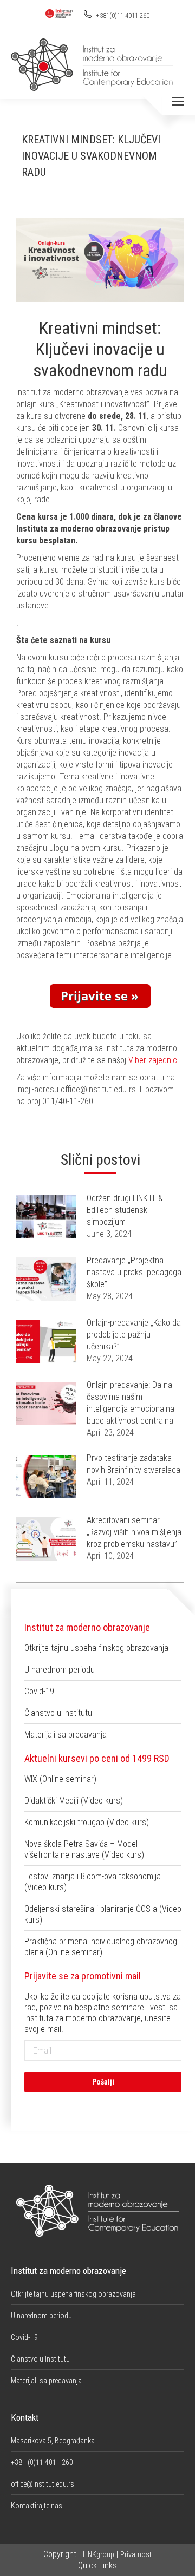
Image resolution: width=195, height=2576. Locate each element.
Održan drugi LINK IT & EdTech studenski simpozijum (125, 1210)
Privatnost (136, 2554)
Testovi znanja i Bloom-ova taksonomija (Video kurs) (93, 1882)
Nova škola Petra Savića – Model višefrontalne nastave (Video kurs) (84, 1849)
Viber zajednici (154, 1060)
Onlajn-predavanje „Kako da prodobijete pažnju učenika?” (134, 1335)
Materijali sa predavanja (66, 1735)
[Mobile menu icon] (178, 101)
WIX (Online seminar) (60, 1779)
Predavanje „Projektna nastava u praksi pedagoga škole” (134, 1272)
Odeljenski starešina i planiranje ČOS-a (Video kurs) (103, 1914)
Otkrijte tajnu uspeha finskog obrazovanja (96, 1648)
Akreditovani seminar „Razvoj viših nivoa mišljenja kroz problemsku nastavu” (134, 1532)
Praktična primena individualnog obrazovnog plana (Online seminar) (101, 1947)
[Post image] (46, 1217)
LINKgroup (99, 2554)
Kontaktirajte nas (37, 2506)
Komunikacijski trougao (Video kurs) (87, 1822)
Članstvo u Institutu (58, 1713)
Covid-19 (39, 1691)
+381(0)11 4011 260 (122, 16)
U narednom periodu (60, 1670)
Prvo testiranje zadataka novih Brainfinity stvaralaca (134, 1464)
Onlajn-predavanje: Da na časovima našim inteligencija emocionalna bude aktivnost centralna (131, 1403)
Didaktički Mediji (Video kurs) (74, 1801)
